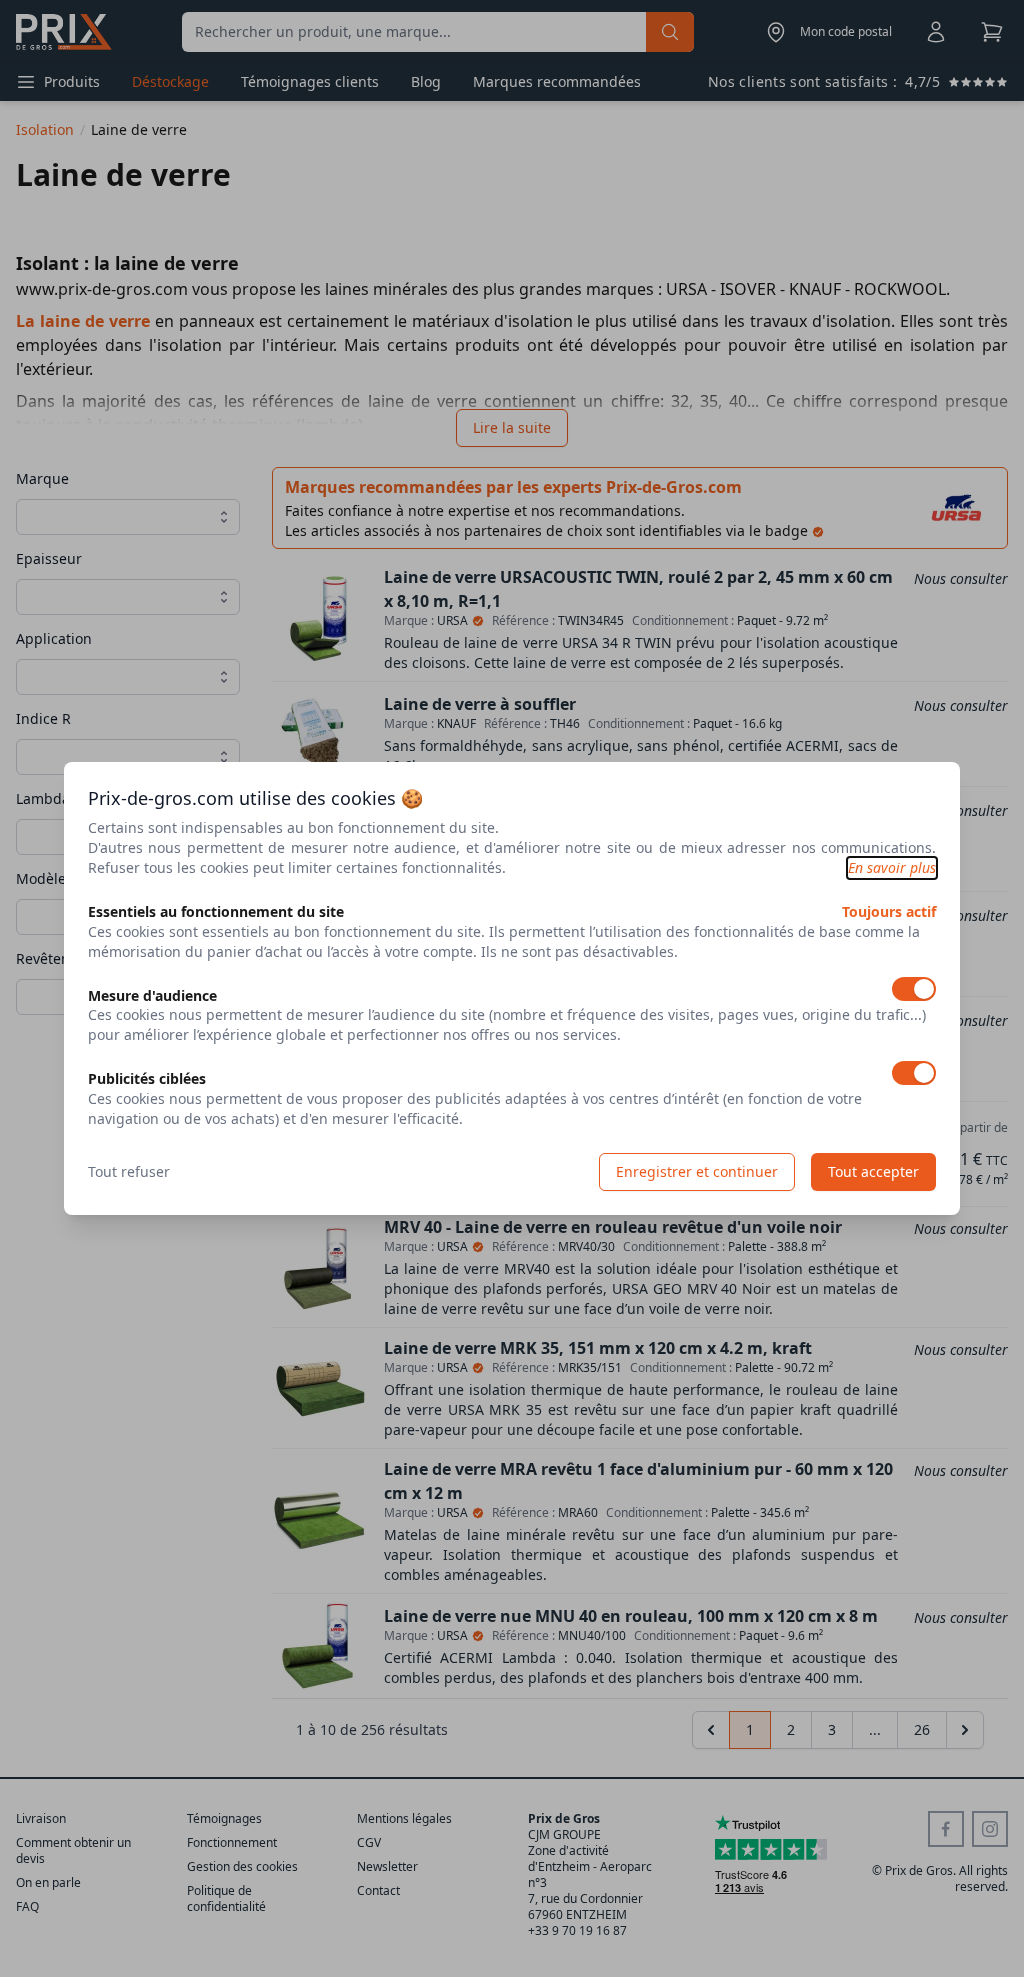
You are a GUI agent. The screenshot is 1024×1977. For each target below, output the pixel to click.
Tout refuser (129, 1171)
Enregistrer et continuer (697, 1171)
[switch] (914, 989)
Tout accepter (873, 1171)
